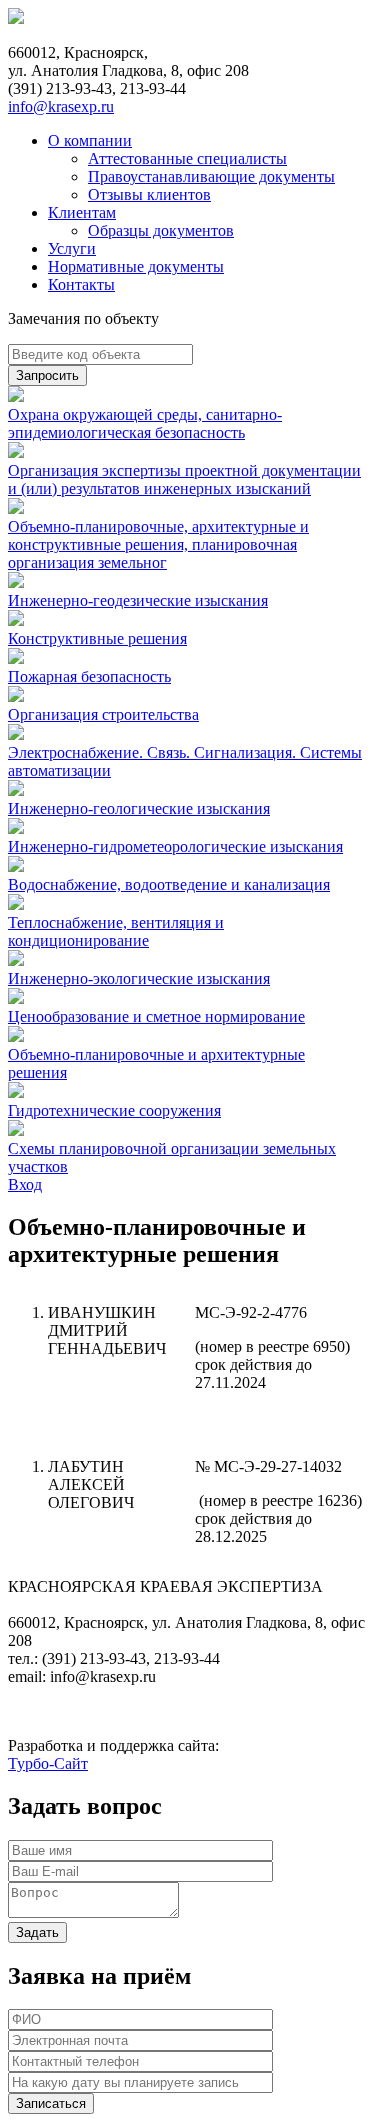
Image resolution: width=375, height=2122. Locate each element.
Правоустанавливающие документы (211, 176)
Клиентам (82, 212)
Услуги (72, 248)
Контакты (81, 284)
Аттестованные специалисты (187, 158)
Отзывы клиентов (149, 194)
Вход (25, 1184)
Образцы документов (161, 230)
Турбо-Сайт (48, 1763)
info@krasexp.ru (61, 106)
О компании (90, 140)
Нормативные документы (136, 266)
